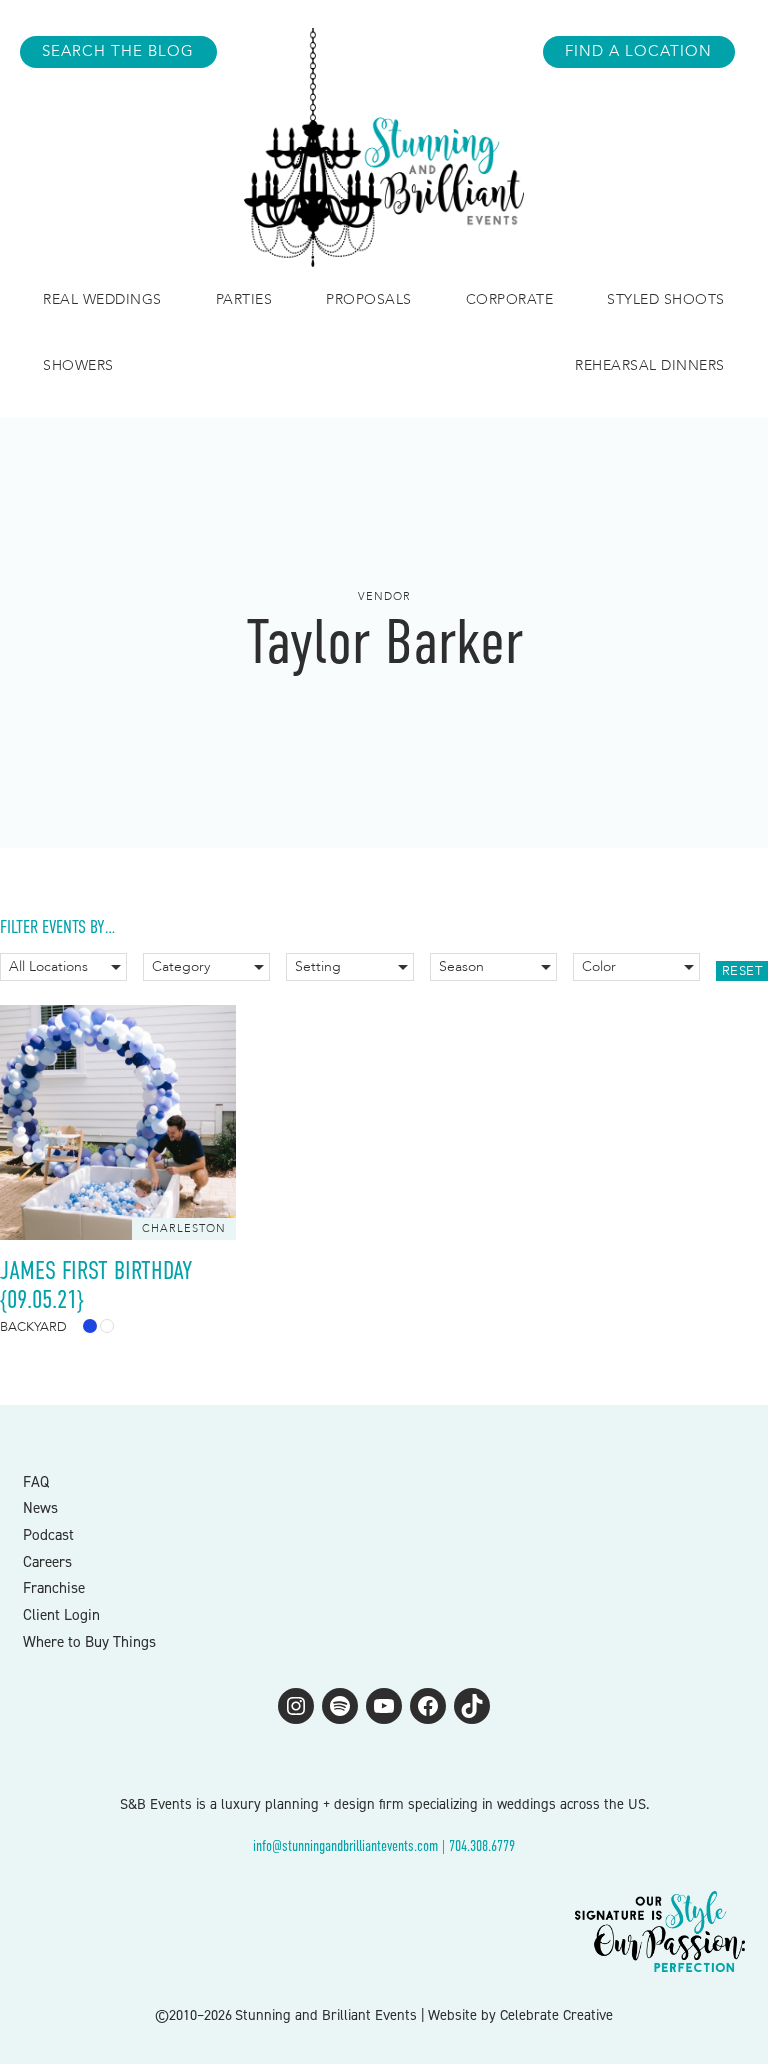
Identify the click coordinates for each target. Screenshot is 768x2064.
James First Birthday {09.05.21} (96, 1285)
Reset (742, 971)
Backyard (33, 1327)
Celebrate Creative (556, 2015)
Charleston (184, 1228)
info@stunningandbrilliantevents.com (345, 1845)
